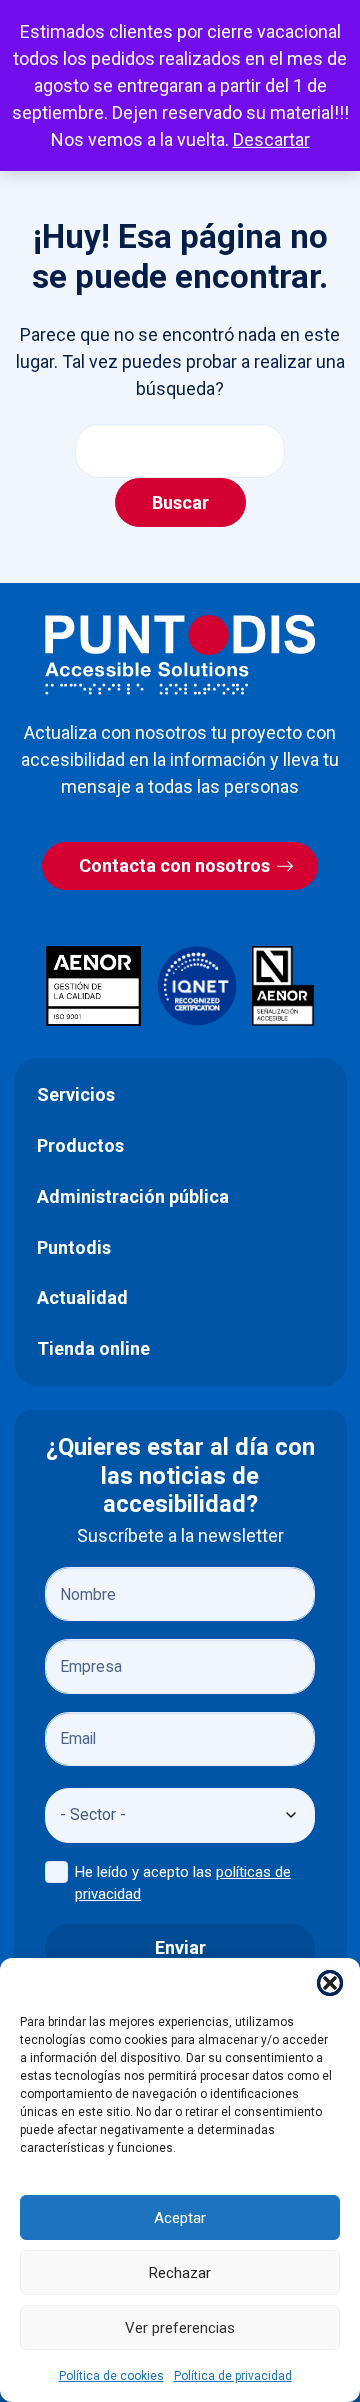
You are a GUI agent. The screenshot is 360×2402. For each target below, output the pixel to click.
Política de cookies (111, 2376)
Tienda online (93, 1348)
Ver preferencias (180, 2328)
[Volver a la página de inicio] (180, 654)
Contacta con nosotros (174, 865)
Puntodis (74, 1247)
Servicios (76, 1094)
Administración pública (133, 1196)
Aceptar (180, 2218)
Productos (80, 1145)
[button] (330, 1983)
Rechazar (180, 2273)
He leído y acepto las (183, 1883)
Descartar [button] (271, 139)
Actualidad (82, 1297)
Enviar (180, 1947)
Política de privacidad (233, 2376)
